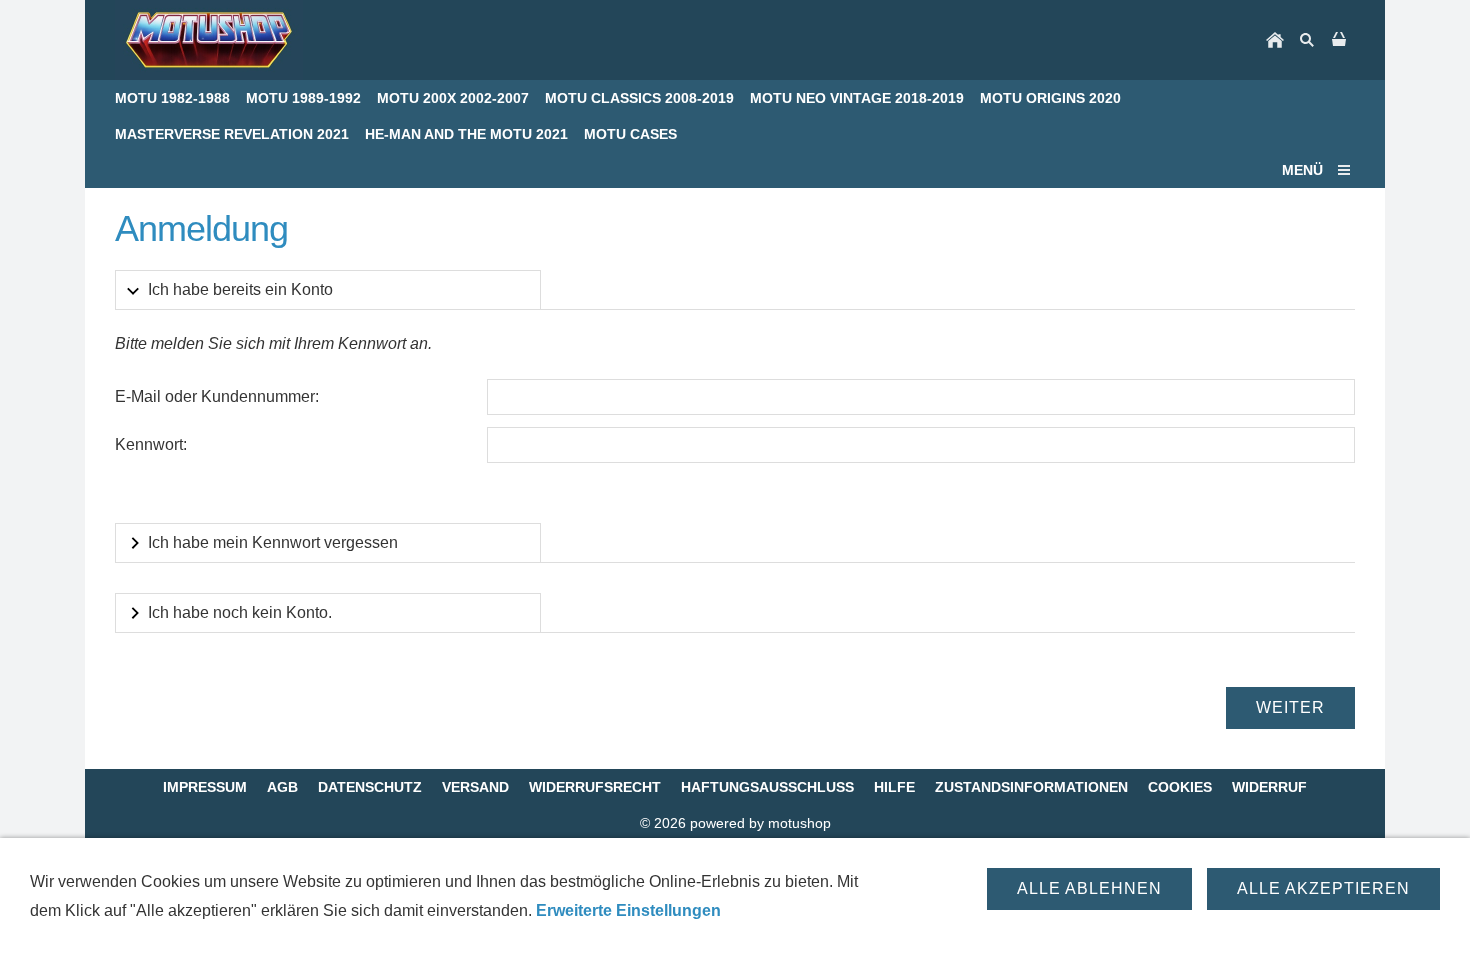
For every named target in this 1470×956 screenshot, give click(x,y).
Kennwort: (151, 444)
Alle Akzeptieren (1323, 888)
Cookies (1180, 787)
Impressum (205, 787)
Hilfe (894, 787)
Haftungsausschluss (767, 787)
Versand (475, 787)
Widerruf (1269, 787)
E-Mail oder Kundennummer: (217, 396)
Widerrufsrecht (595, 787)
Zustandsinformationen (1031, 787)
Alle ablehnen (1089, 888)
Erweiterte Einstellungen (628, 910)
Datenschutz (370, 787)
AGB (282, 787)
